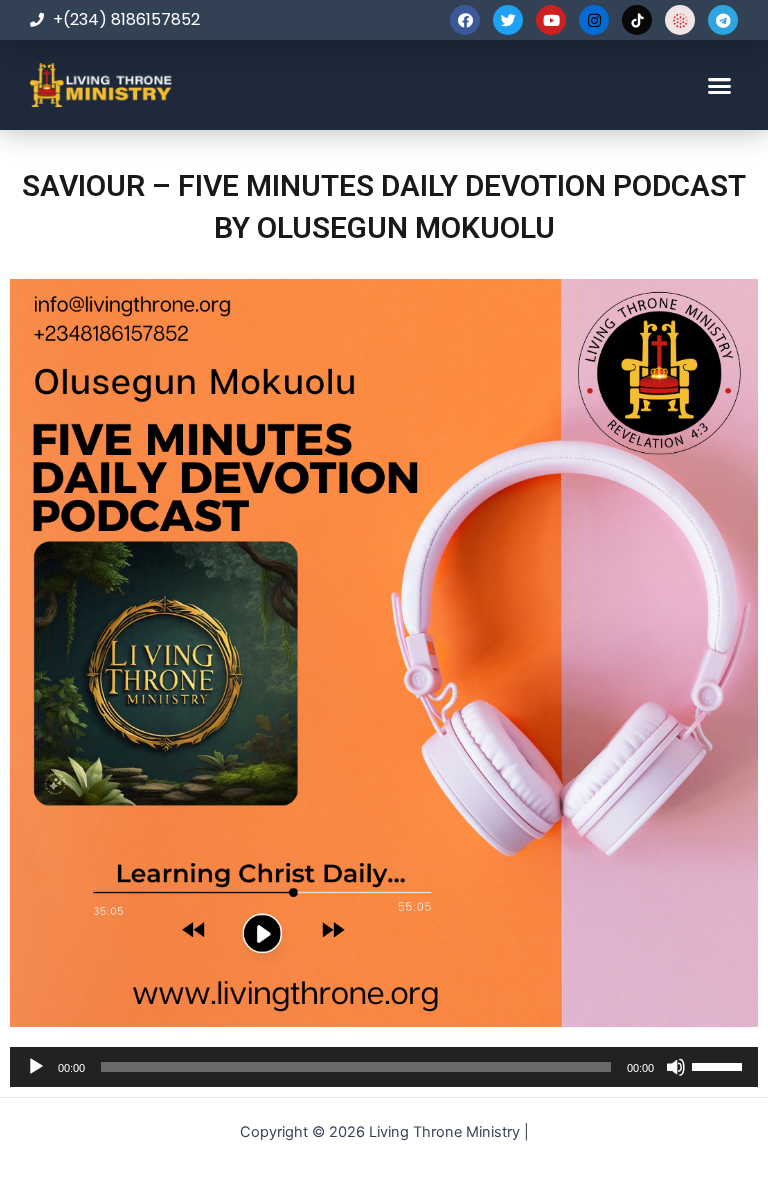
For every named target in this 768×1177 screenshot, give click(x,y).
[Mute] (676, 1067)
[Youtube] (551, 20)
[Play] (36, 1067)
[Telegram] (723, 20)
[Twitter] (508, 20)
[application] (384, 1067)
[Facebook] (465, 20)
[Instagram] (594, 20)
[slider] (720, 1065)
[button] (719, 85)
